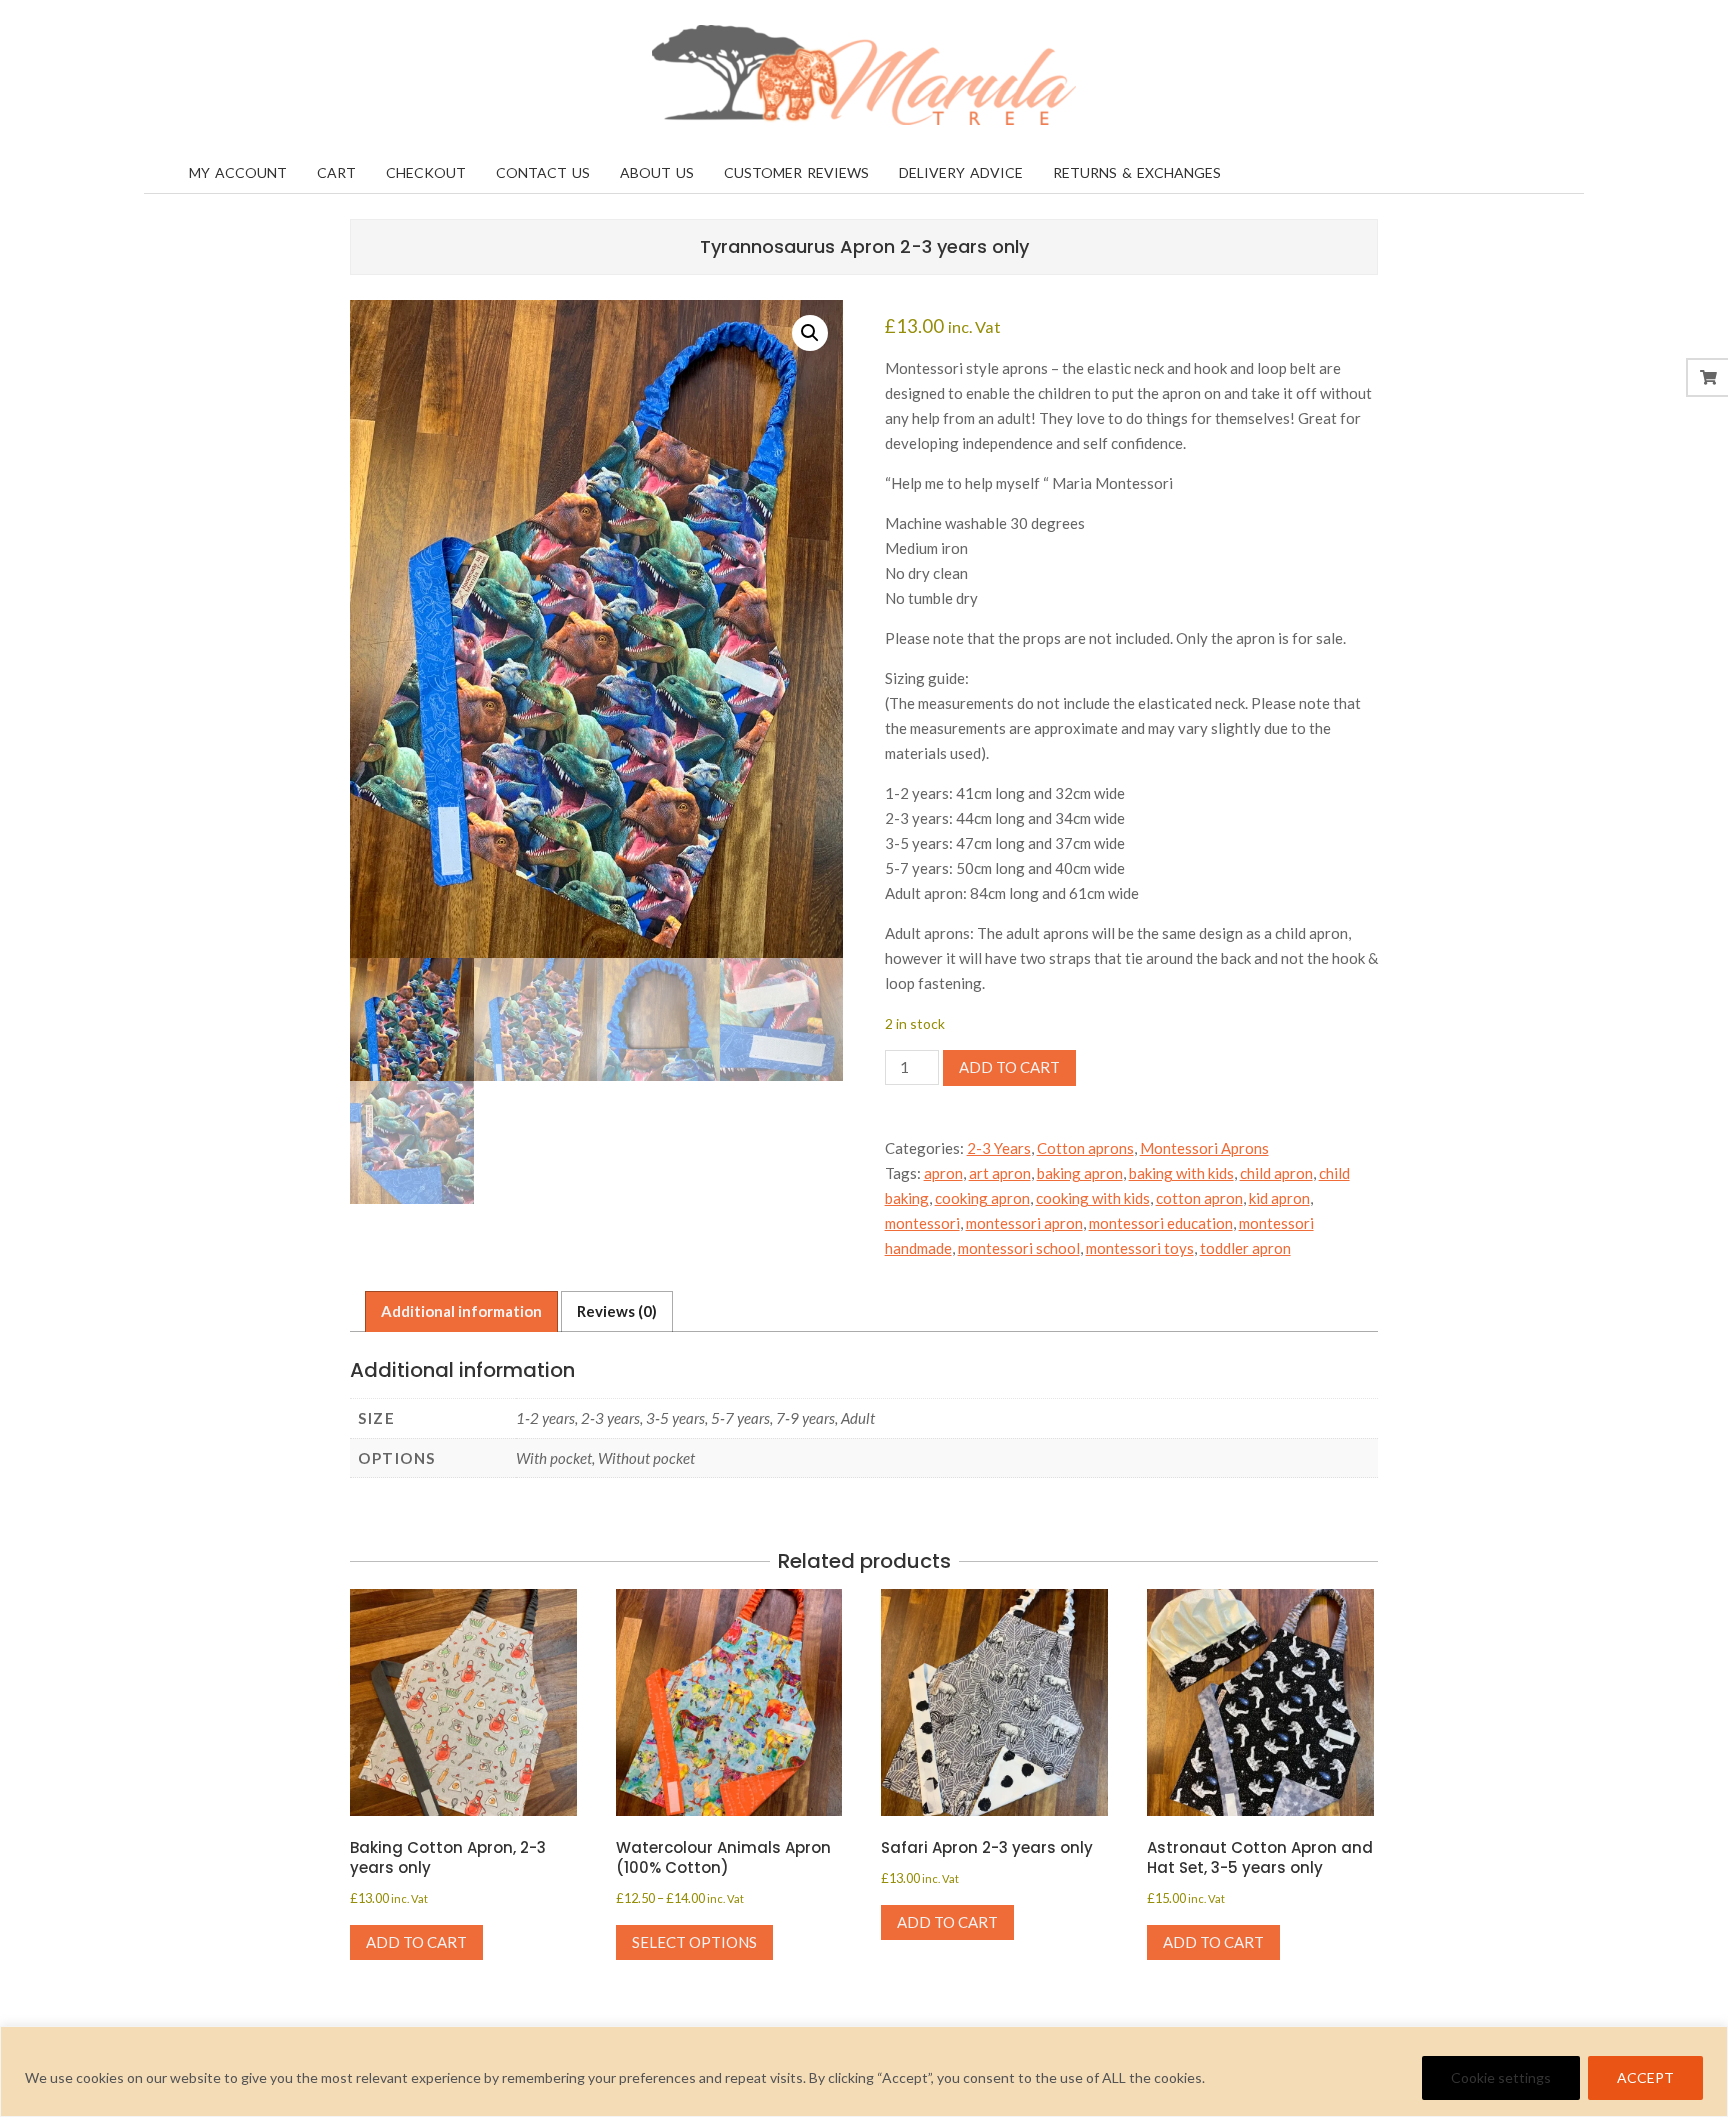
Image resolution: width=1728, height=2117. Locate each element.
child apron (1276, 1173)
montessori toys (1140, 1248)
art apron (1000, 1173)
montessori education (1161, 1223)
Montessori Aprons (1204, 1148)
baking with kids (1181, 1173)
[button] (810, 333)
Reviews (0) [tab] (617, 1311)
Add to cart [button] (416, 1942)
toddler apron (1245, 1248)
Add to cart (1009, 1067)
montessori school (1019, 1248)
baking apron (1080, 1173)
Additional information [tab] (461, 1311)
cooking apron (982, 1198)
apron (943, 1173)
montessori (922, 1223)
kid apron (1279, 1198)
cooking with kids (1093, 1198)
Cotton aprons (1085, 1148)
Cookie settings (1501, 2077)
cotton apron (1199, 1198)
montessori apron (1024, 1223)
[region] (864, 2071)
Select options (694, 1942)
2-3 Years (999, 1148)
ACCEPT (1645, 2077)
